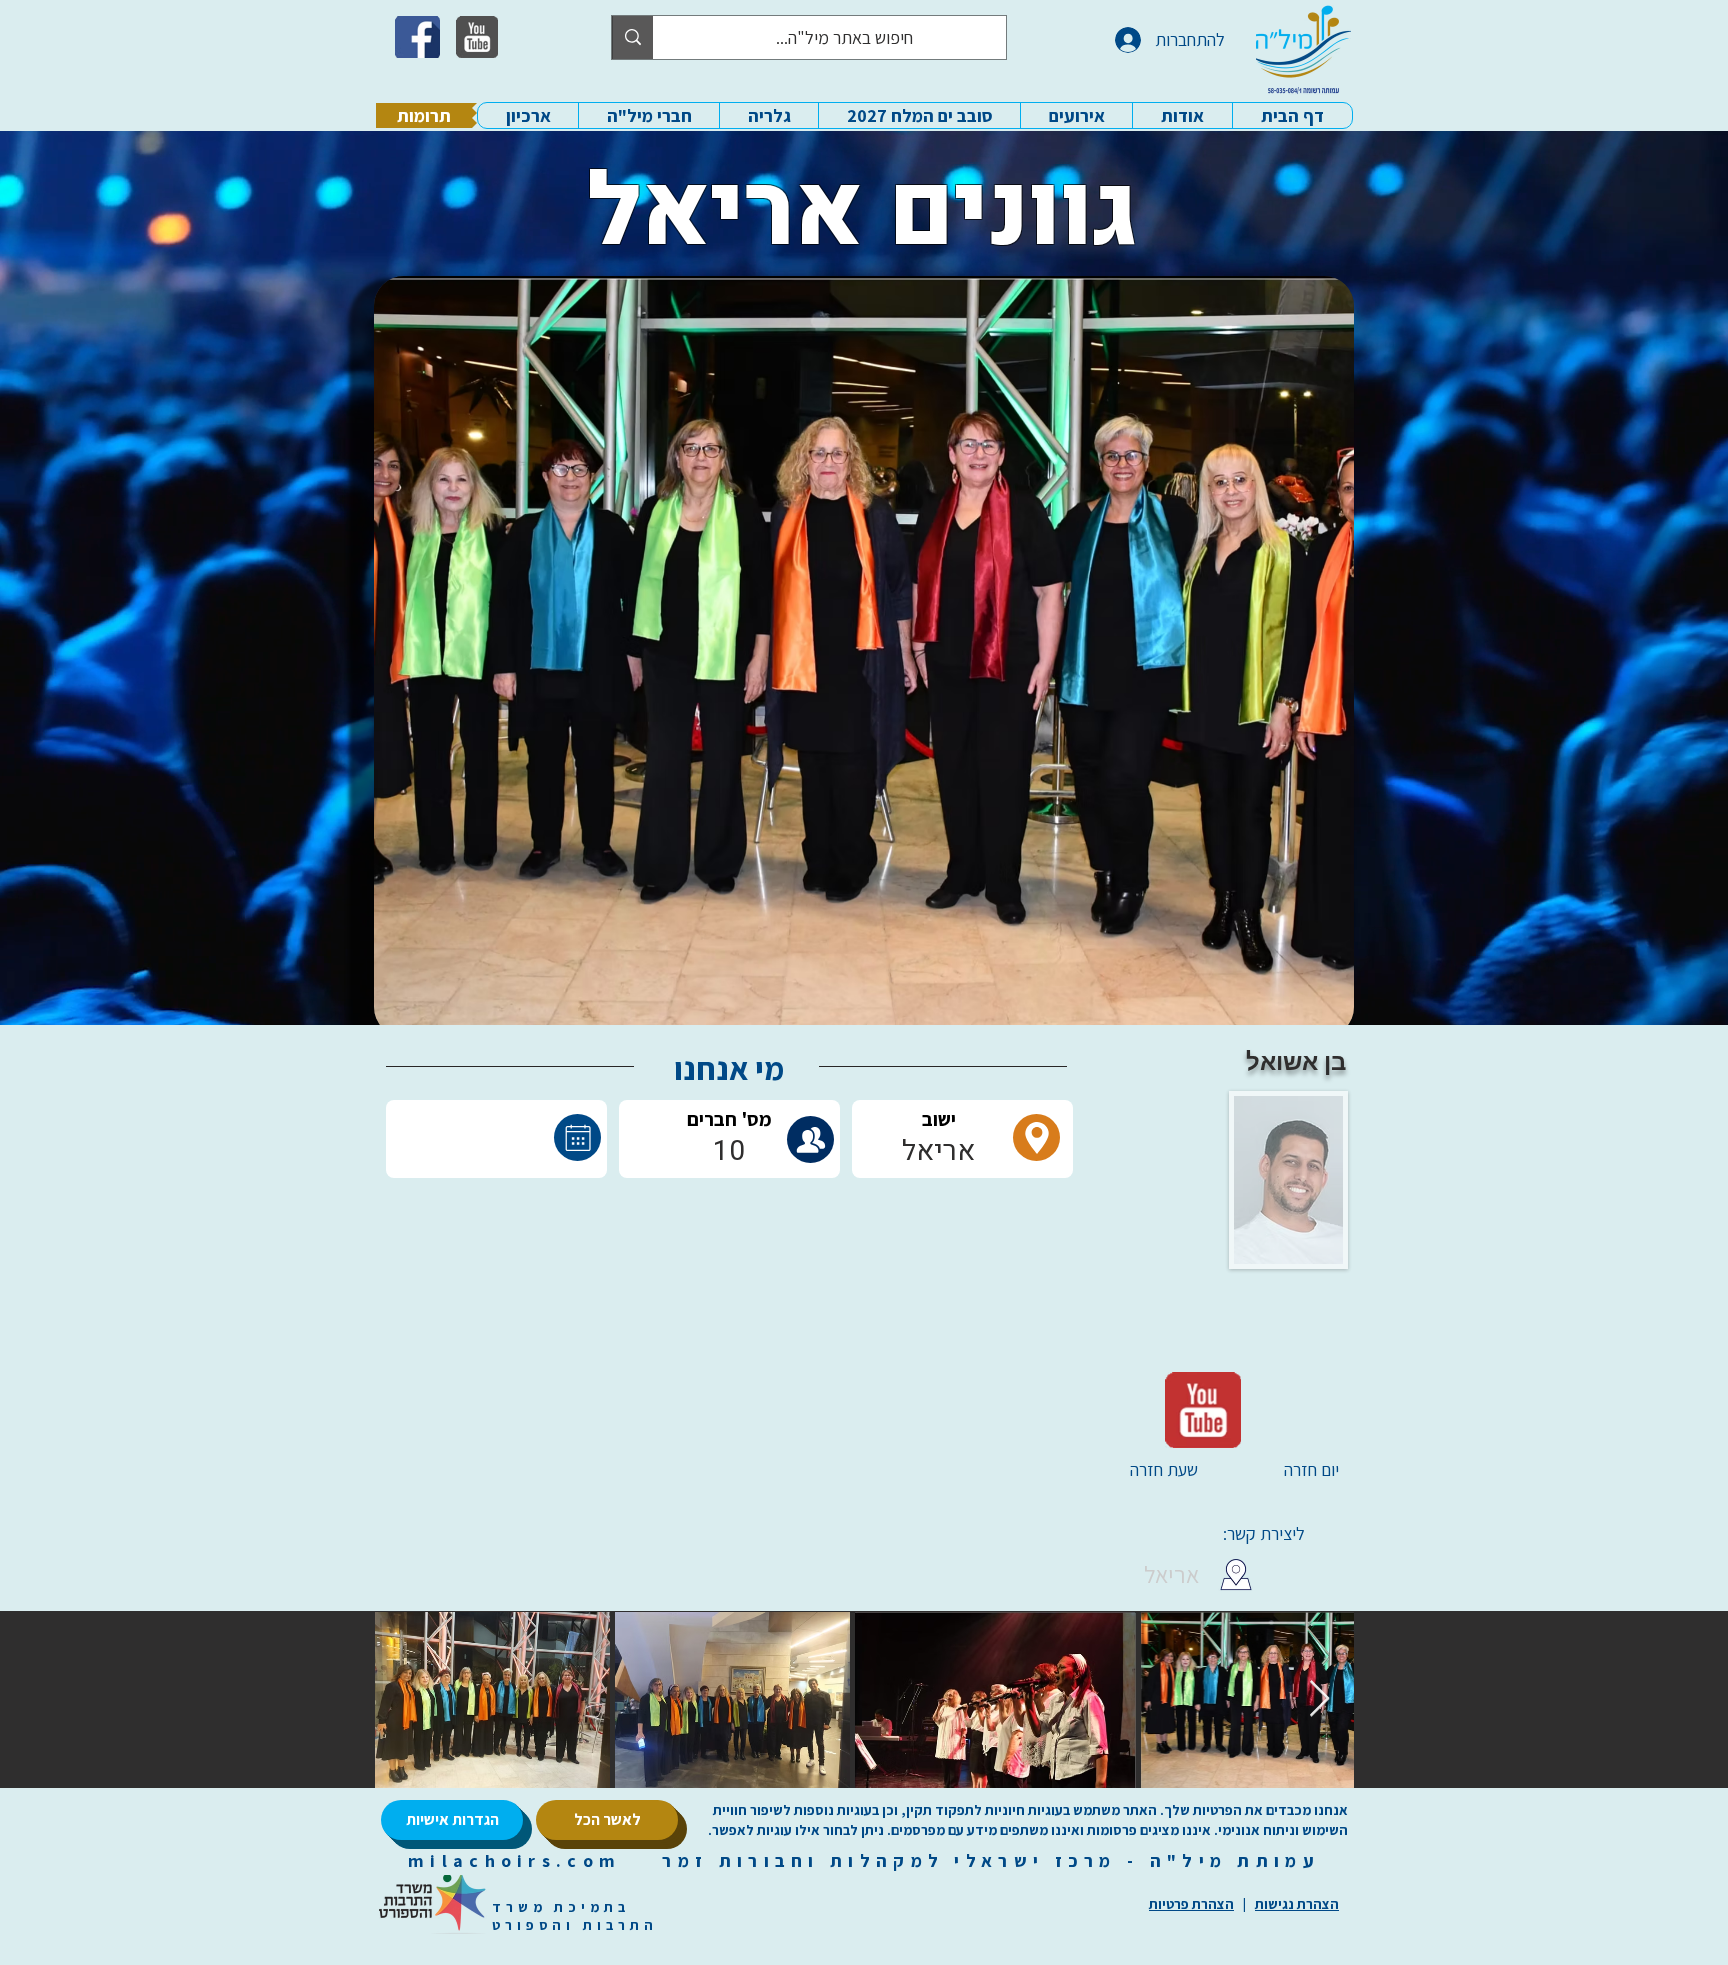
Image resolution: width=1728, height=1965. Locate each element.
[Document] (577, 1137)
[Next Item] (1319, 1699)
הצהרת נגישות (1297, 1904)
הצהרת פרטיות (1191, 1904)
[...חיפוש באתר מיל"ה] (632, 37)
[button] (1182, 115)
